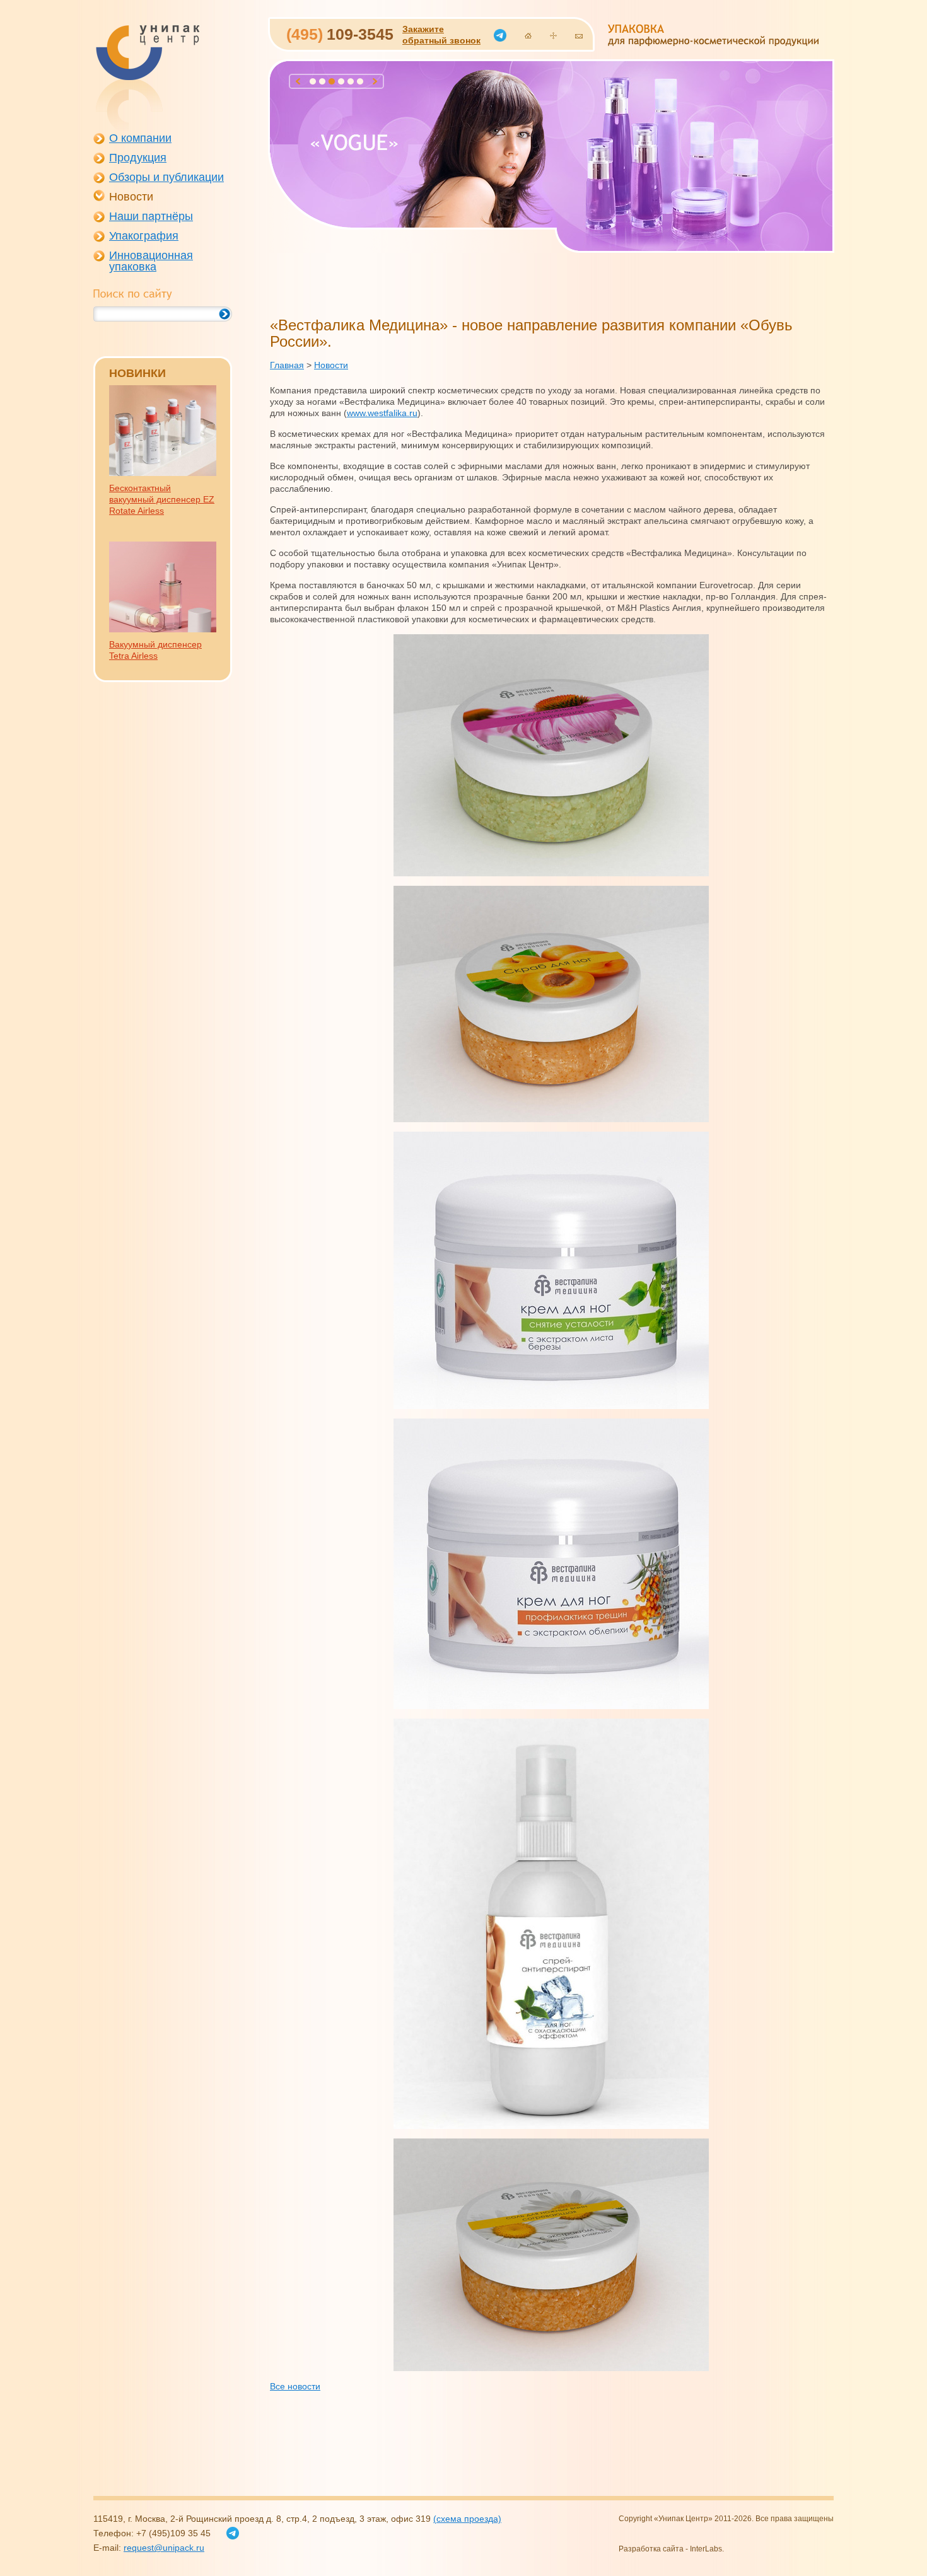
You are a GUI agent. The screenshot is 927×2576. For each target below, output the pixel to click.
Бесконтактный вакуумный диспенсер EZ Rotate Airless (162, 499)
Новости (131, 197)
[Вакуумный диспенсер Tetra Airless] (163, 629)
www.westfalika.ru (382, 413)
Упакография (144, 236)
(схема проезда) (467, 2519)
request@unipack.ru (164, 2548)
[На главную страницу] (528, 36)
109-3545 (340, 34)
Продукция (138, 158)
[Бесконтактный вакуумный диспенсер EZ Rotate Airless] (163, 473)
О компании (140, 138)
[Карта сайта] (553, 36)
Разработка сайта (651, 2549)
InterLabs (706, 2549)
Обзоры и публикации (166, 177)
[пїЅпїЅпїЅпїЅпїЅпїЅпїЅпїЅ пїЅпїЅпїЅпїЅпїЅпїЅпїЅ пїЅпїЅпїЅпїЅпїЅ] (147, 78)
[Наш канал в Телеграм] (500, 35)
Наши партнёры (151, 216)
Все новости (295, 2386)
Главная (287, 365)
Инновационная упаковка (151, 261)
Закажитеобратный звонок (441, 35)
